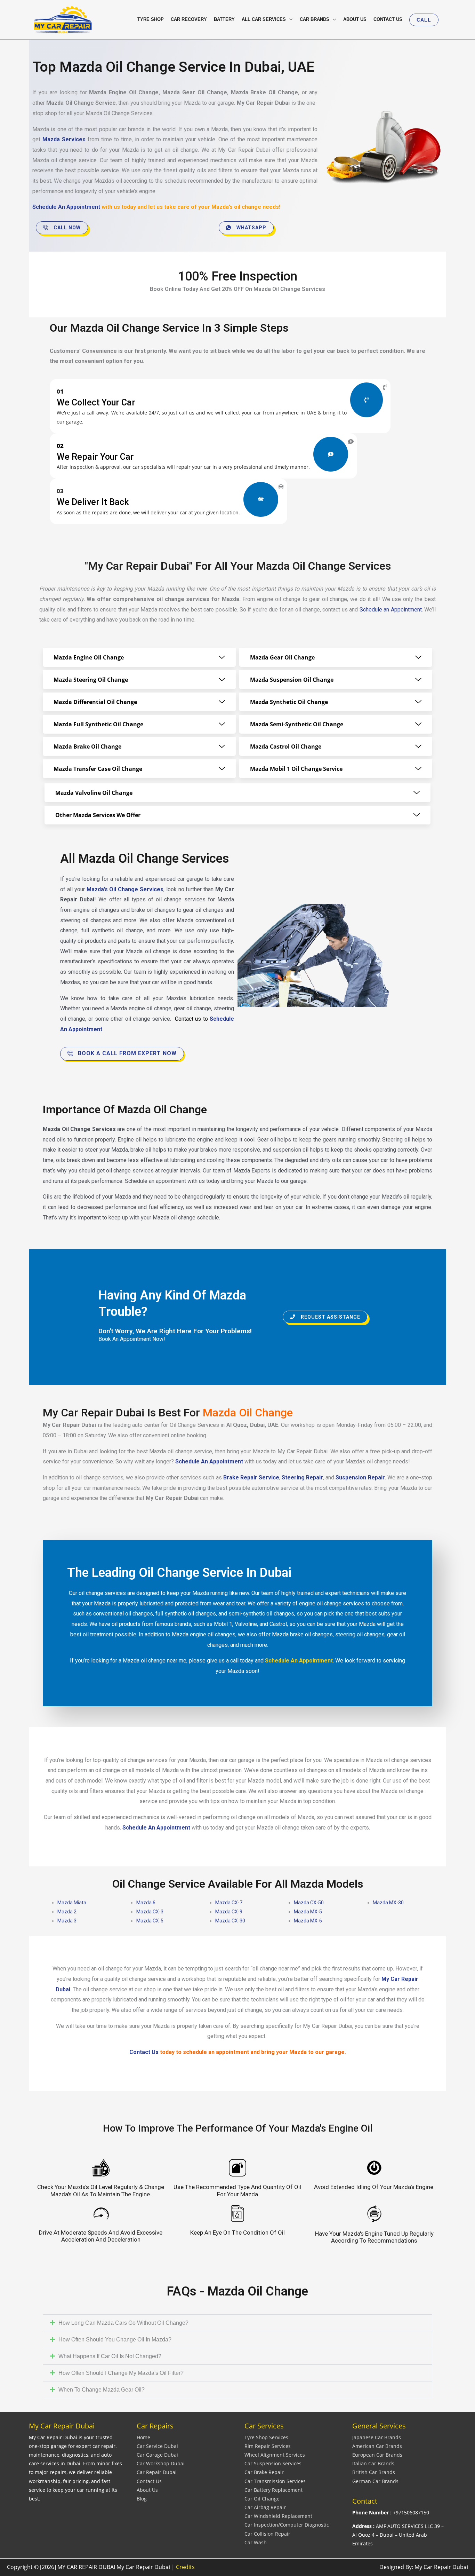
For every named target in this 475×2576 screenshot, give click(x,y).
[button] (424, 20)
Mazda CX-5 (150, 1921)
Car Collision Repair (267, 2534)
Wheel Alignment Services (275, 2455)
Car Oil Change (262, 2499)
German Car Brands (375, 2481)
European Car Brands (377, 2455)
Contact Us (149, 2481)
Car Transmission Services (275, 2481)
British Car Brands (374, 2472)
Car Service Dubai (157, 2446)
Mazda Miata (72, 1903)
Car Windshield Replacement (278, 2516)
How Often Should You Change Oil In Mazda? (115, 2340)
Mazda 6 (146, 1903)
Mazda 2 (67, 1912)
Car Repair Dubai (157, 2472)
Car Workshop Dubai (161, 2463)
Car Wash (256, 2542)
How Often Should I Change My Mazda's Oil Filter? (121, 2373)
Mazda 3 (67, 1921)
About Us (147, 2490)
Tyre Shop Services (266, 2437)
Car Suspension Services (273, 2463)
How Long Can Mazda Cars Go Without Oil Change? (123, 2323)
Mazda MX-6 (308, 1921)
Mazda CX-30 (230, 1921)
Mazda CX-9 (229, 1912)
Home (143, 2437)
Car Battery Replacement (273, 2490)
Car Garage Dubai (157, 2455)
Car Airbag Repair (265, 2507)
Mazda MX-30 (388, 1903)
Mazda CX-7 (229, 1903)
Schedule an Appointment (391, 610)
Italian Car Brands (373, 2463)
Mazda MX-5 (308, 1912)
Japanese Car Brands (377, 2437)
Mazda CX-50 (309, 1903)
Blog (142, 2499)
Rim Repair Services (268, 2446)
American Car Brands (377, 2446)
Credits (185, 2567)
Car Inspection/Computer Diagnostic (287, 2525)
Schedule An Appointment (66, 207)
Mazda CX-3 (150, 1912)
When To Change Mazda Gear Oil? (102, 2390)
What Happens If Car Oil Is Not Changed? (110, 2356)
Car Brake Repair (264, 2472)
